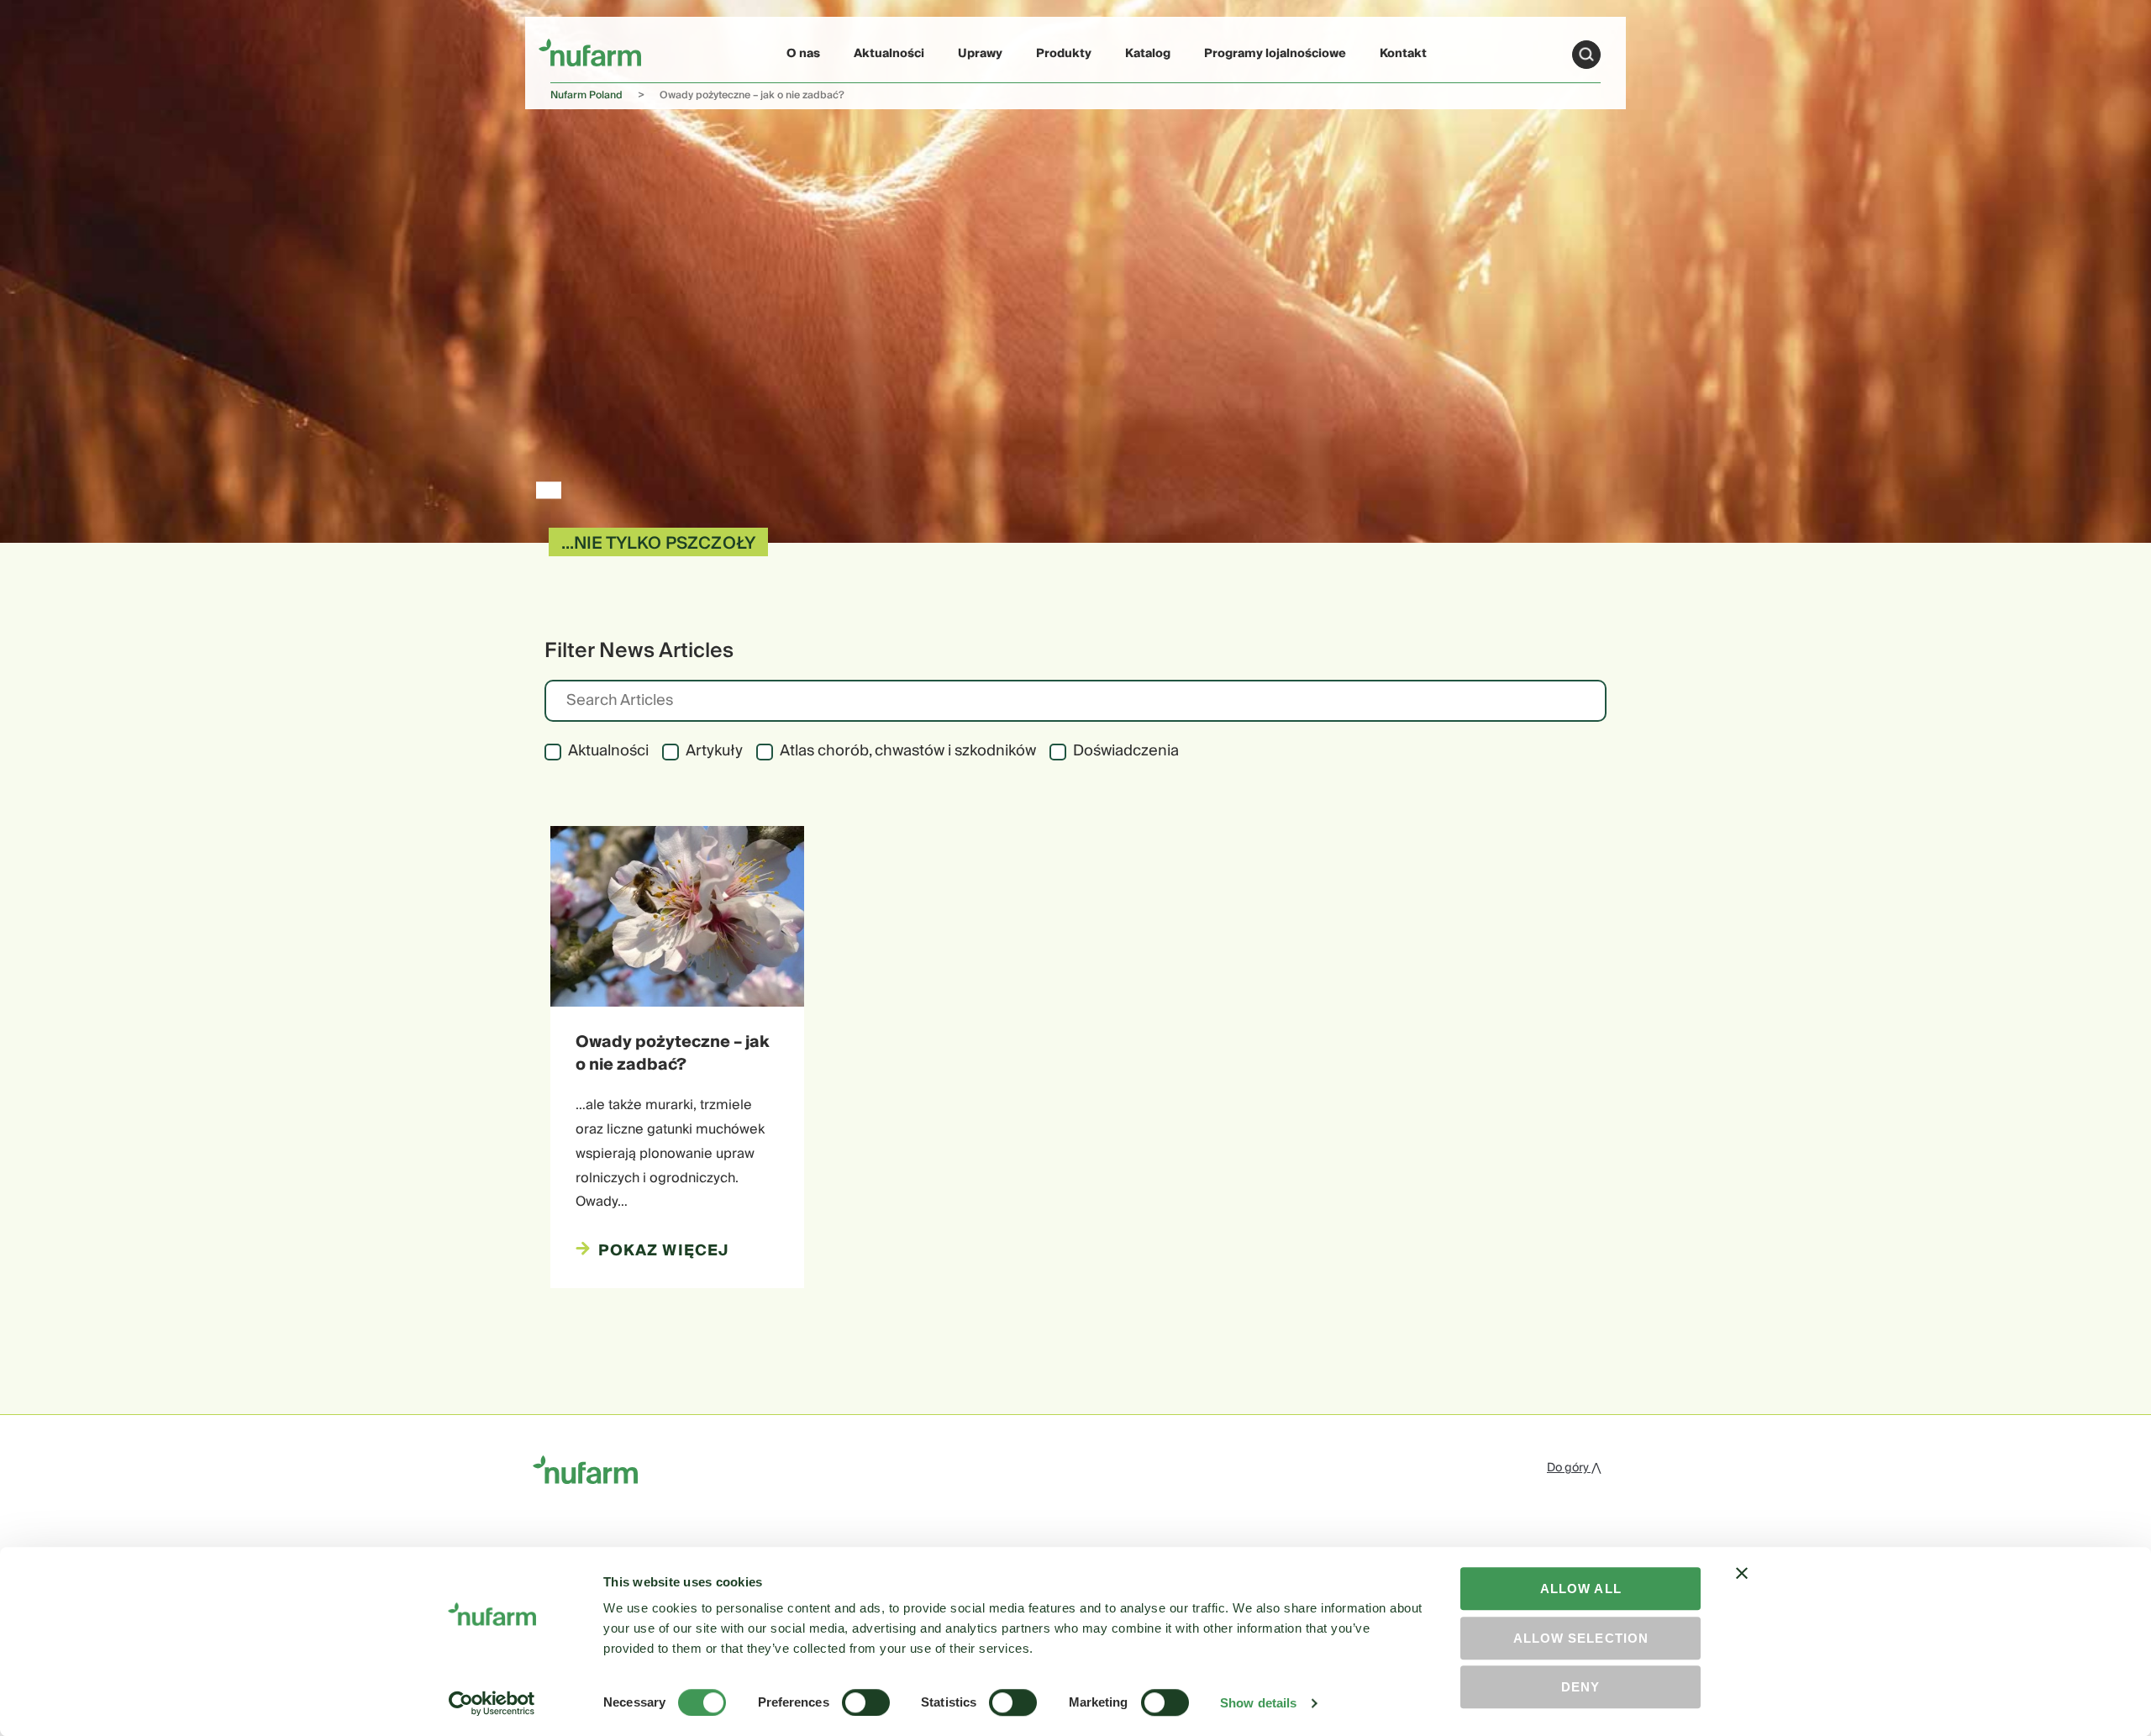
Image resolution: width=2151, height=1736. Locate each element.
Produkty (1064, 54)
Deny (1580, 1687)
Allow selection (1581, 1638)
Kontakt (1403, 54)
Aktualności (889, 54)
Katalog (1148, 54)
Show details (1258, 1703)
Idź (1586, 55)
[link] (590, 52)
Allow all (1581, 1589)
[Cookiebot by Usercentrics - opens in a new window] (492, 1703)
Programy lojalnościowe (1275, 54)
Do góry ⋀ (1574, 1468)
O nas (803, 54)
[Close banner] (1742, 1588)
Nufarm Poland (586, 95)
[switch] (866, 1702)
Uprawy (980, 54)
